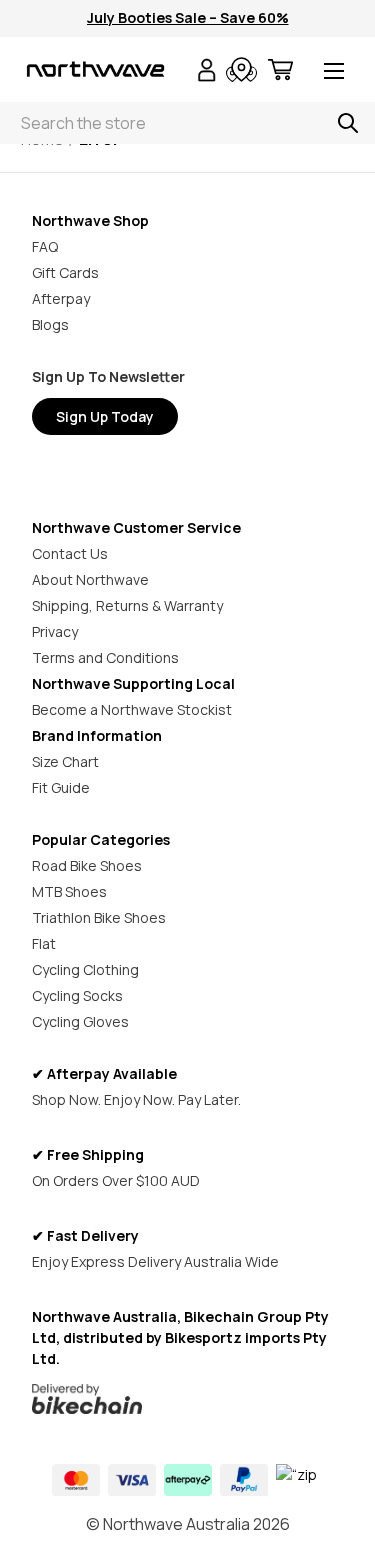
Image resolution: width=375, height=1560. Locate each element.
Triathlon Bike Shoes (99, 917)
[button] (188, 1399)
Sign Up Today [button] (105, 416)
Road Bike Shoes (87, 865)
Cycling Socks (77, 995)
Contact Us (70, 553)
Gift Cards (65, 272)
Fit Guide (61, 787)
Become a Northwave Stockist (132, 709)
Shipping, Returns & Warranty (127, 605)
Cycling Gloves (80, 1021)
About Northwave (90, 579)
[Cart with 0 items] (280, 72)
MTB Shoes (69, 891)
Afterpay (61, 298)
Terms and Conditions (105, 657)
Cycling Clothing (85, 969)
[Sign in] (207, 72)
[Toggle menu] (334, 72)
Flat (44, 943)
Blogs (50, 324)
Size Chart (65, 761)
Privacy (55, 631)
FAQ (45, 246)
